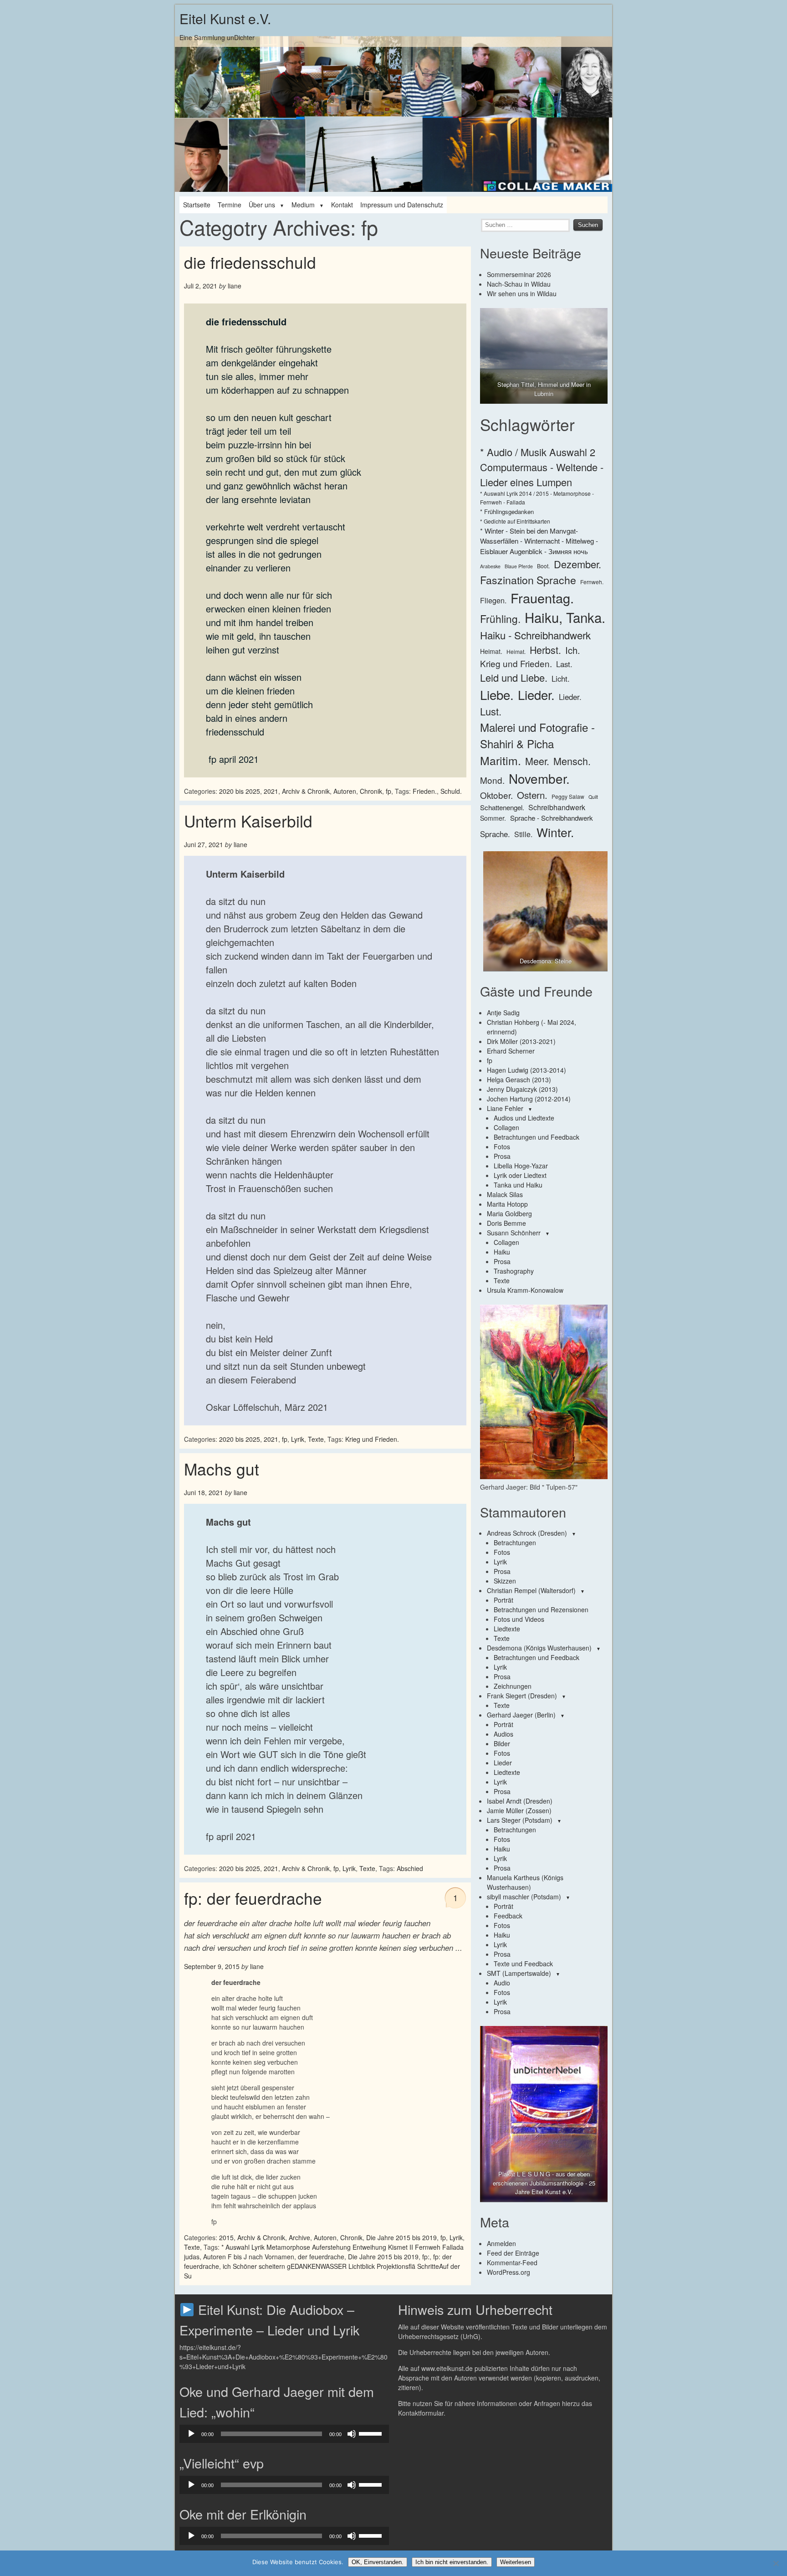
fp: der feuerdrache (253, 1898)
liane (235, 286)
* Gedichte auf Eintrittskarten (515, 521)
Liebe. (497, 694)
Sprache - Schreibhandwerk (552, 818)
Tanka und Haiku (518, 1185)
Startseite (197, 205)
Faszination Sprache (528, 580)
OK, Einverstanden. (378, 2562)
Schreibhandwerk (557, 807)
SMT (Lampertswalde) (519, 1973)
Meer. (537, 761)
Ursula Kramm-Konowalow (525, 1290)
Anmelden (501, 2243)
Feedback (508, 1916)
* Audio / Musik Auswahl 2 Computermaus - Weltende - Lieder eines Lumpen (542, 467)
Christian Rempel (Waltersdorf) (531, 1590)
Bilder (502, 1743)
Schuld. (451, 791)
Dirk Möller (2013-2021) (521, 1041)
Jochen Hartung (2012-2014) (529, 1099)
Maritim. (501, 760)
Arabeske (490, 566)
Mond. (492, 780)
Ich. (573, 650)
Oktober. (496, 795)
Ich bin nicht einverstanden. (452, 2562)
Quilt (593, 797)
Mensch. (572, 761)
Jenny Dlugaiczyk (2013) (522, 1089)
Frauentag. (542, 598)
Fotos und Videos (519, 1619)
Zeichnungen (513, 1686)
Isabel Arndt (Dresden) (520, 1801)
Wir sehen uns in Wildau (522, 293)
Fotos (502, 1147)
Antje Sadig (503, 1013)
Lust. (491, 711)
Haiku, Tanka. (565, 617)
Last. (564, 664)
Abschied (410, 1868)
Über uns (262, 205)
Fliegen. (493, 600)
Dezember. (577, 564)
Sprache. (495, 834)
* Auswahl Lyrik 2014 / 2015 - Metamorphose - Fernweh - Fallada (537, 497)
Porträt (503, 1600)
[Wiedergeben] (191, 2434)
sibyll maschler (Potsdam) (524, 1897)
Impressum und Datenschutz (402, 205)
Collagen (506, 1127)
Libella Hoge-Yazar (521, 1166)
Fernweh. (592, 582)
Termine (230, 205)
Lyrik (298, 1439)
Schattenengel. (502, 807)
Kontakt (342, 205)
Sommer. (493, 818)
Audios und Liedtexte (524, 1118)
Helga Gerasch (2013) (519, 1080)
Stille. (523, 834)
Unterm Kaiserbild (248, 821)
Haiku (502, 1252)
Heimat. (491, 651)
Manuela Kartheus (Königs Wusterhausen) (525, 1882)
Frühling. (500, 618)
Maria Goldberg (509, 1213)
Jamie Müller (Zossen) (519, 1810)
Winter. (555, 832)
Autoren (345, 791)
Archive (299, 2237)
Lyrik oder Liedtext (520, 1175)
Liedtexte (507, 1629)
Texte (316, 1439)
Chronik (371, 791)
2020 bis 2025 (240, 791)
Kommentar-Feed (512, 2262)
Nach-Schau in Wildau (519, 284)
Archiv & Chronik (306, 791)
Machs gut (222, 1469)
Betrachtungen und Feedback (537, 1137)
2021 (271, 791)
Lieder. (536, 694)
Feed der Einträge (513, 2253)
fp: (426, 2257)
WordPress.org (508, 2272)
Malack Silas (505, 1194)
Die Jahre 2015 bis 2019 (401, 2237)
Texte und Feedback (523, 1964)
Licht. (561, 679)
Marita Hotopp (507, 1204)
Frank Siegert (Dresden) (522, 1696)
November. (539, 778)
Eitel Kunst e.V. (225, 18)
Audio (502, 1983)
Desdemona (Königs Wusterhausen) (539, 1648)
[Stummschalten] (352, 2434)
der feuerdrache (321, 2257)
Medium (303, 205)
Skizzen (505, 1581)
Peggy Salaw (568, 796)
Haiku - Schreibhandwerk (535, 635)
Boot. (543, 566)
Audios (503, 1734)
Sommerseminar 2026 (519, 274)
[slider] (372, 2433)
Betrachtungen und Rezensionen (541, 1609)
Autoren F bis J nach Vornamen (249, 2257)
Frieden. (425, 791)
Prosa (502, 1156)
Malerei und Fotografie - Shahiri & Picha (537, 735)
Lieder (503, 1763)
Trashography (514, 1271)
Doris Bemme (506, 1223)
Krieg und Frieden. (372, 1439)
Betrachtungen (515, 1543)
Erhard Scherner (511, 1051)
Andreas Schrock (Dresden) (527, 1533)
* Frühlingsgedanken (507, 512)
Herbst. (545, 650)
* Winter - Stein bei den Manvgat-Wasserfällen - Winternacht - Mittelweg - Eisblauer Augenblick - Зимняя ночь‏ (539, 541)
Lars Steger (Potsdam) (520, 1820)
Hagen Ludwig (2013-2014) (526, 1070)
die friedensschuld (250, 262)
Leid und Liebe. (514, 677)
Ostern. (532, 795)
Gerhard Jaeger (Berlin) (521, 1715)
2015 (226, 2237)
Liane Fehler (505, 1108)
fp (388, 791)
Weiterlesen (516, 2562)
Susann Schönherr (514, 1233)
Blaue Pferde (519, 566)
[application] (284, 2434)
